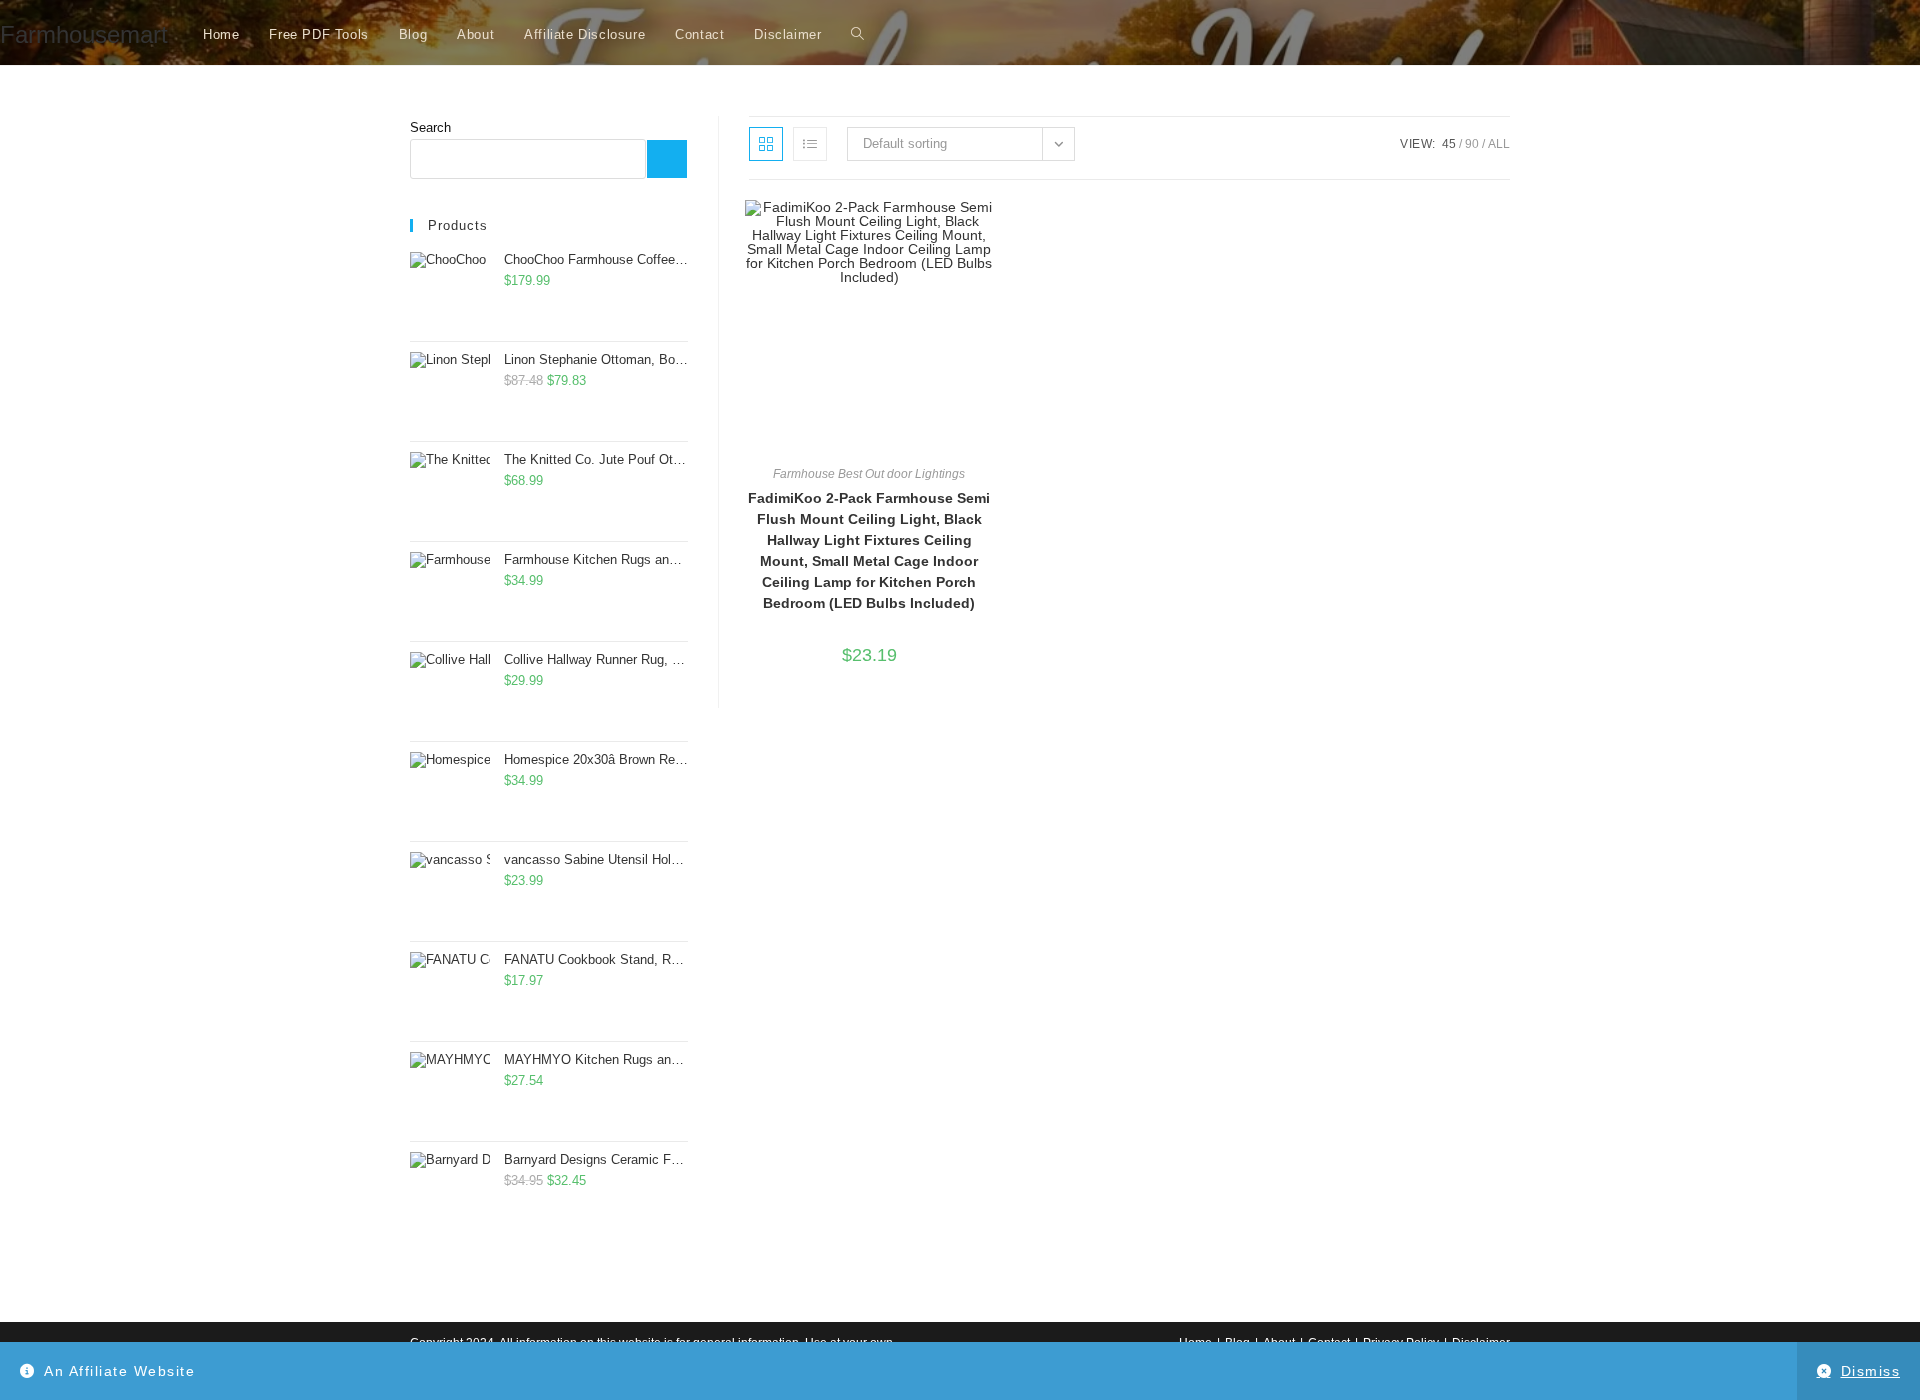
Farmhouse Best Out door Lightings (869, 474)
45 (1449, 144)
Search (430, 127)
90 (1472, 144)
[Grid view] (766, 144)
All (1499, 144)
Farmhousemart (84, 34)
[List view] (810, 144)
